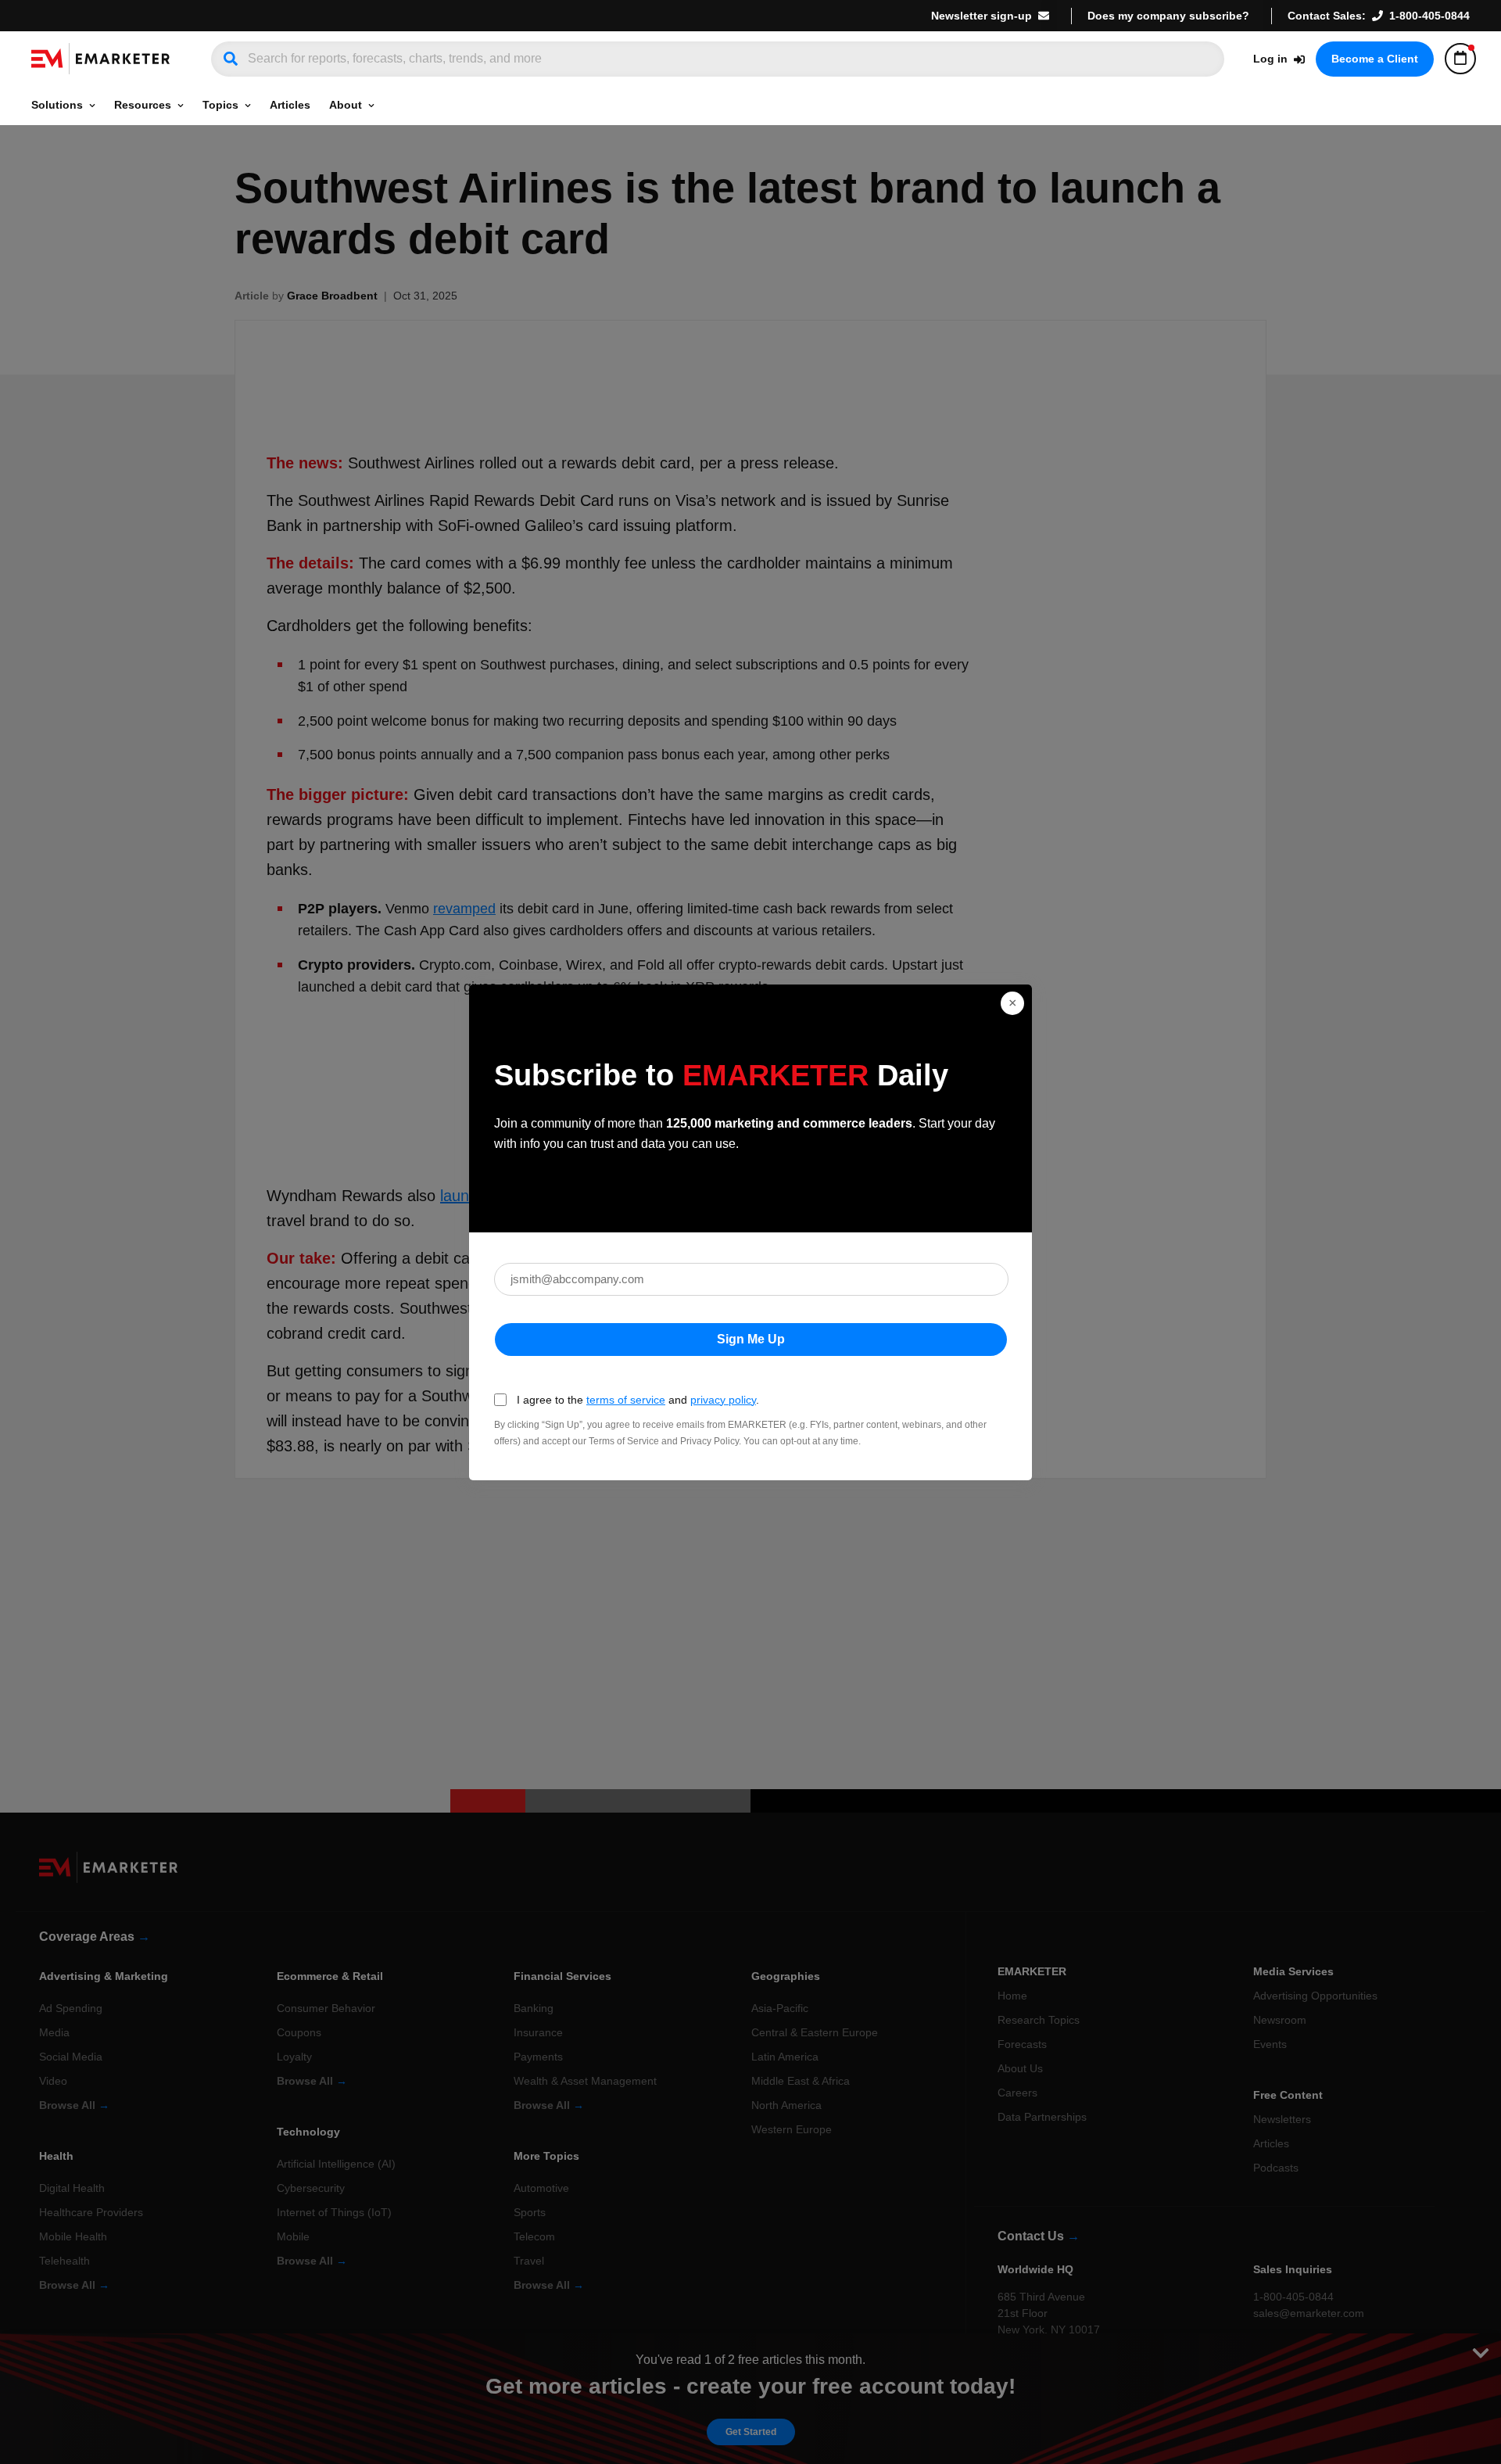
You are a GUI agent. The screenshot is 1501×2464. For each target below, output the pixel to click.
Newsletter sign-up (982, 16)
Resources (143, 105)
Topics (220, 105)
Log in (1270, 59)
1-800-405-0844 (1429, 16)
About (346, 105)
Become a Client (1375, 59)
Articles (290, 105)
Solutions (57, 105)
